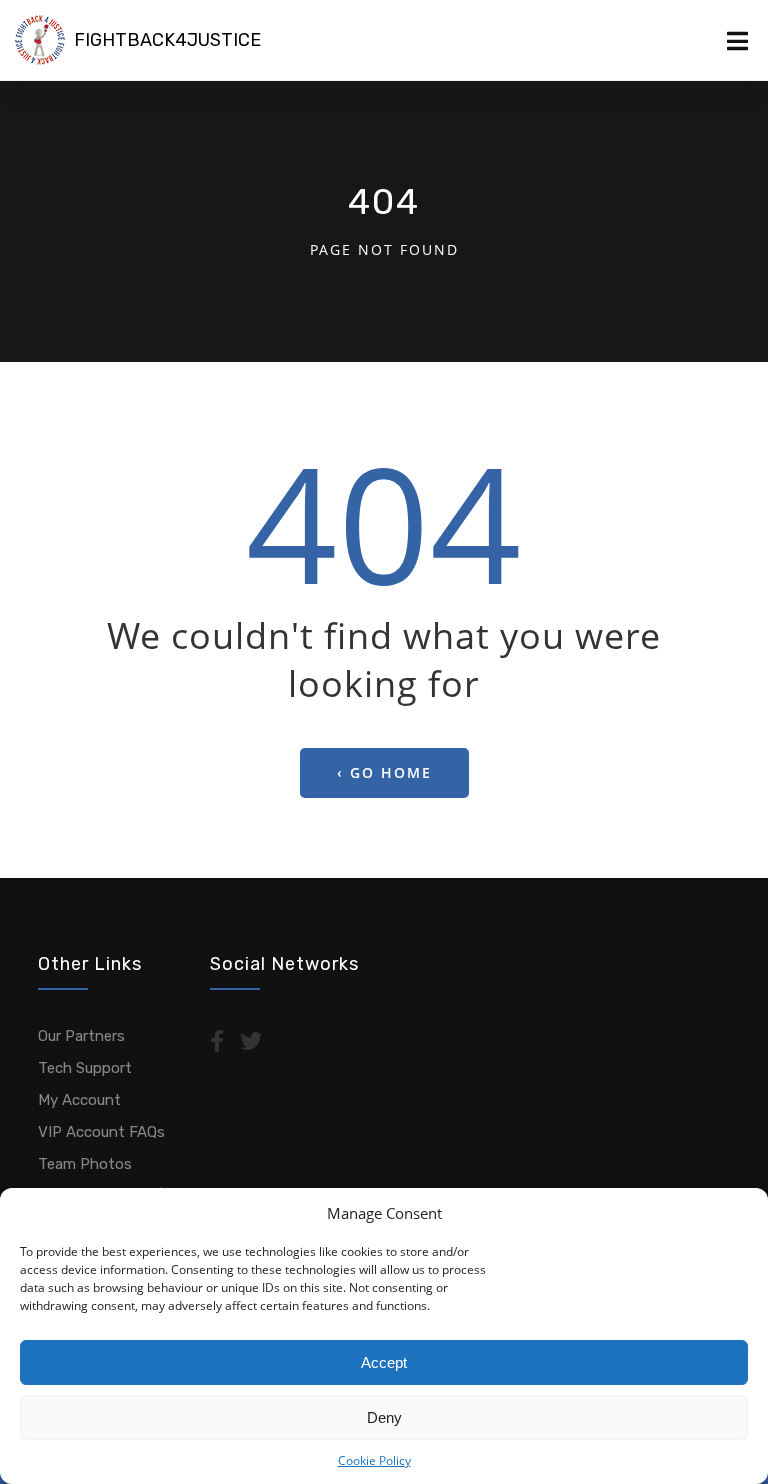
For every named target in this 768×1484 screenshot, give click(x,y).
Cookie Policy (374, 1460)
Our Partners (81, 1036)
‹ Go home (384, 772)
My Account (79, 1100)
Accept (384, 1362)
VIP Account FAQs (101, 1132)
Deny (384, 1417)
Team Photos (85, 1164)
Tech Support (85, 1068)
